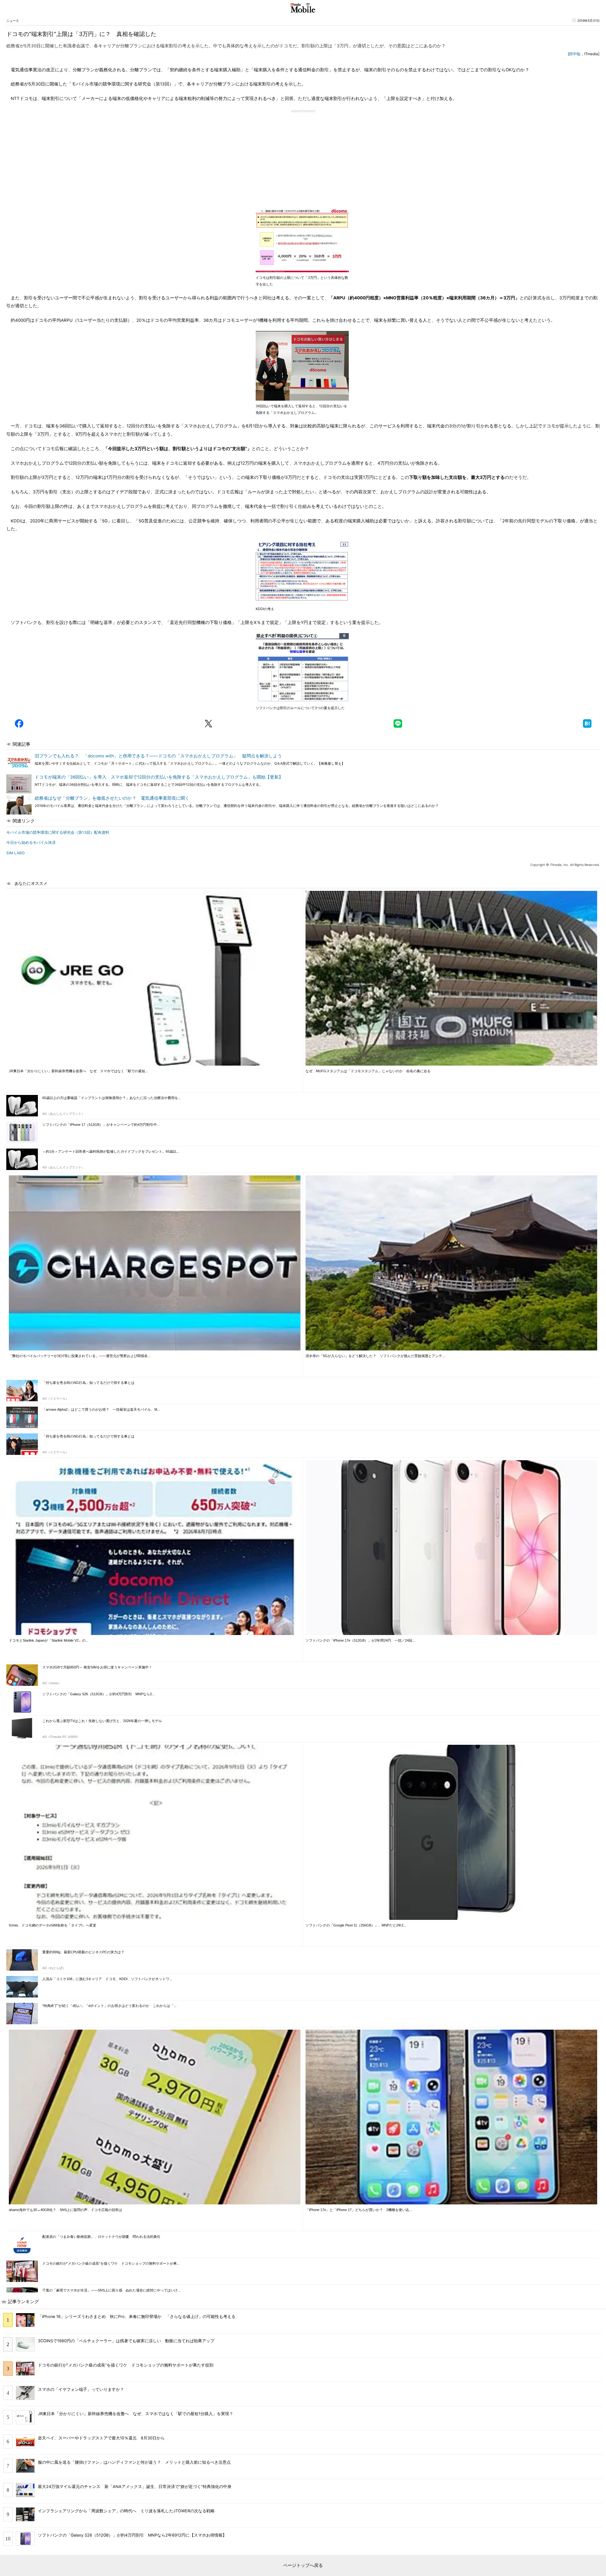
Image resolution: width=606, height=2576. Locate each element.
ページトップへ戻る (303, 2565)
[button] (19, 724)
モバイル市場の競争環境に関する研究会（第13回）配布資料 (58, 832)
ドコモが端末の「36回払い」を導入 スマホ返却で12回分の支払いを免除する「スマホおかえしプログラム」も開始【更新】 (159, 777)
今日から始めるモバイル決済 (31, 842)
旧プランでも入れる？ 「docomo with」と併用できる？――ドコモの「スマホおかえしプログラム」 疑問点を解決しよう (158, 756)
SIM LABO (15, 853)
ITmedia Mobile (303, 8)
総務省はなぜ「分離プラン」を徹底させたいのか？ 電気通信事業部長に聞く (112, 798)
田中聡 (575, 54)
